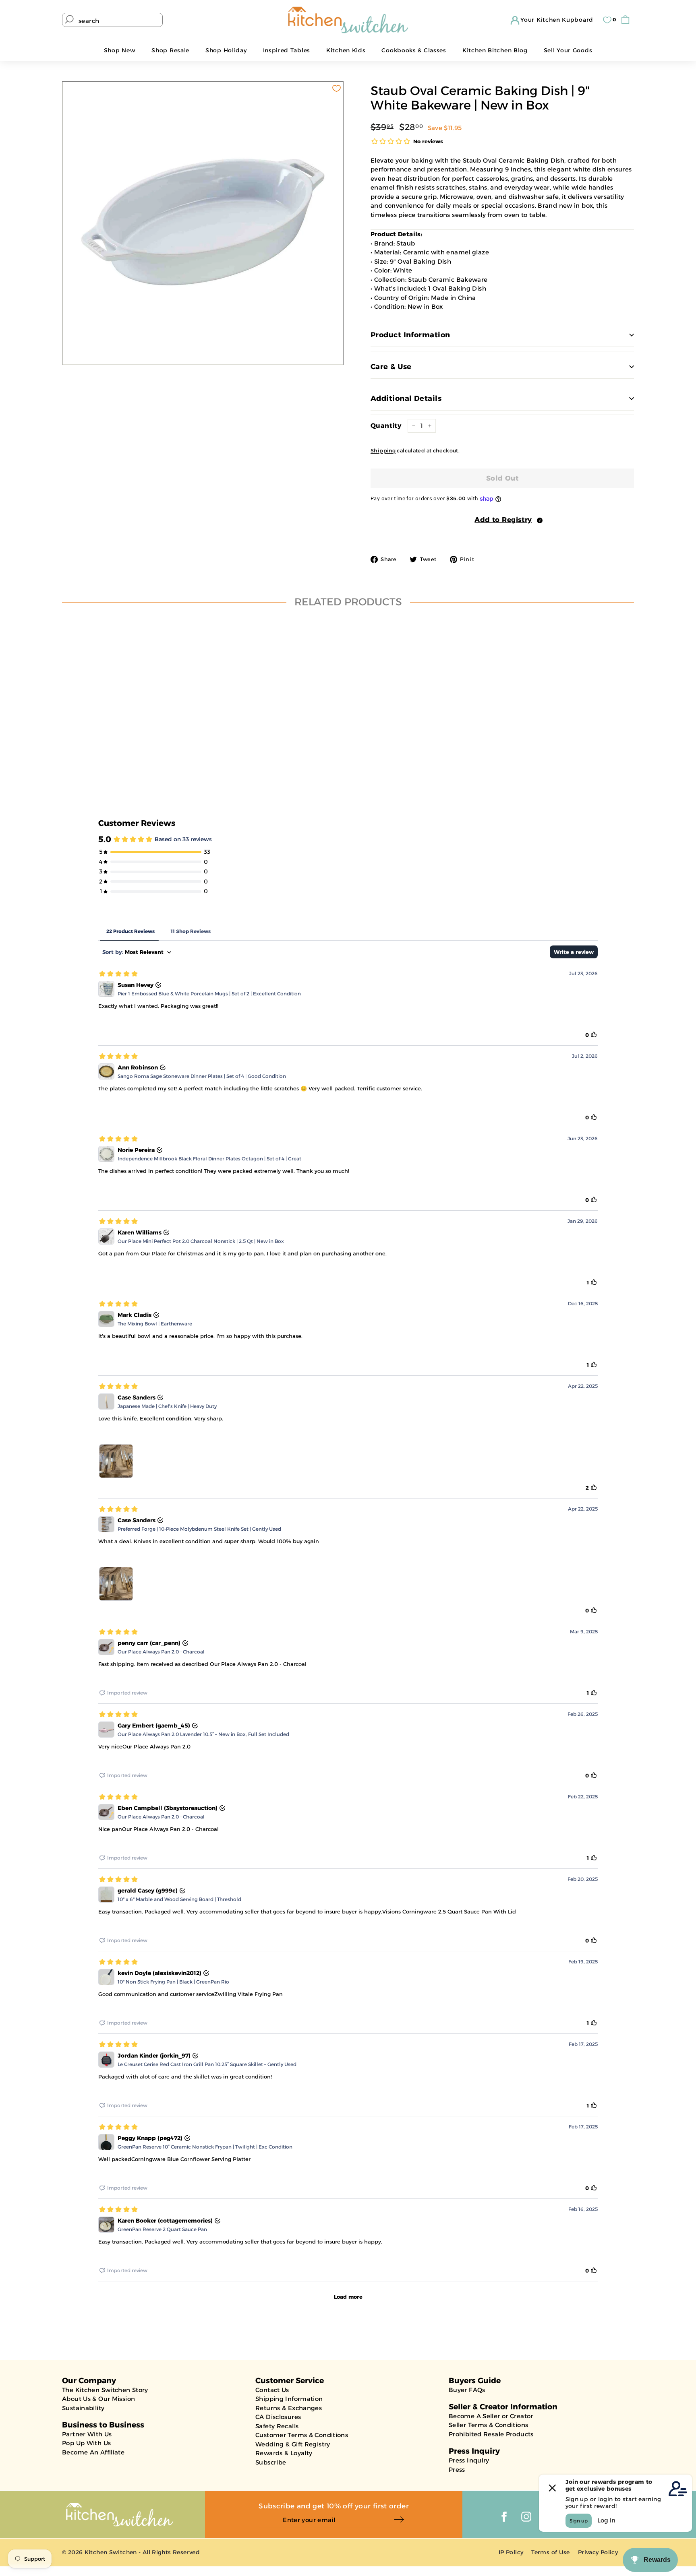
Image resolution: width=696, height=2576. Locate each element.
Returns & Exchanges (289, 2408)
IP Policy (511, 2552)
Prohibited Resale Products (491, 2434)
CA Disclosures (278, 2417)
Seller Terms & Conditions (488, 2425)
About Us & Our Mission (98, 2399)
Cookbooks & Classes (414, 50)
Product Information (410, 335)
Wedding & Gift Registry (293, 2444)
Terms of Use (551, 2552)
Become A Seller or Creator (491, 2416)
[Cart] (627, 20)
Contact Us (272, 2390)
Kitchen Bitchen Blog (495, 50)
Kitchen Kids (346, 50)
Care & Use (391, 367)
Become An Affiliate (93, 2452)
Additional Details (406, 398)
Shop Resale (170, 50)
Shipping (383, 451)
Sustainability (83, 2408)
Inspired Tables (287, 50)
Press (457, 2470)
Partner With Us (87, 2434)
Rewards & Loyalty (284, 2453)
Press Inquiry (469, 2460)
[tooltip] (540, 520)
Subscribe (271, 2462)
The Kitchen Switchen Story (105, 2390)
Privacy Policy (598, 2552)
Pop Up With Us (86, 2443)
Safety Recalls (277, 2426)
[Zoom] (203, 222)
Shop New (120, 50)
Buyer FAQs (467, 2390)
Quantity (386, 426)
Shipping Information (289, 2399)
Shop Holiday (226, 50)
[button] (502, 520)
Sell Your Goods (568, 50)
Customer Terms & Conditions (302, 2435)
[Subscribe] (401, 2520)
